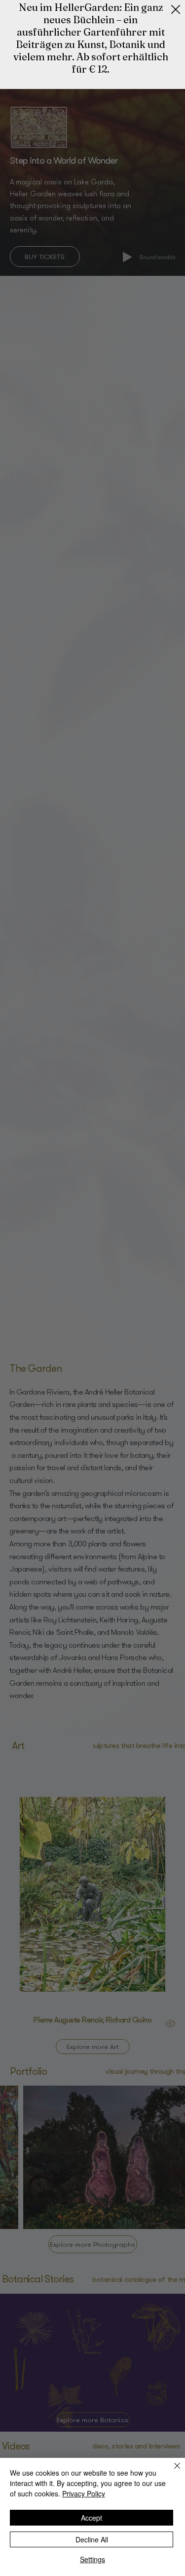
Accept (92, 2518)
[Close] (171, 2472)
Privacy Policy (84, 2493)
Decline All (92, 2539)
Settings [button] (92, 2559)
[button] (176, 10)
